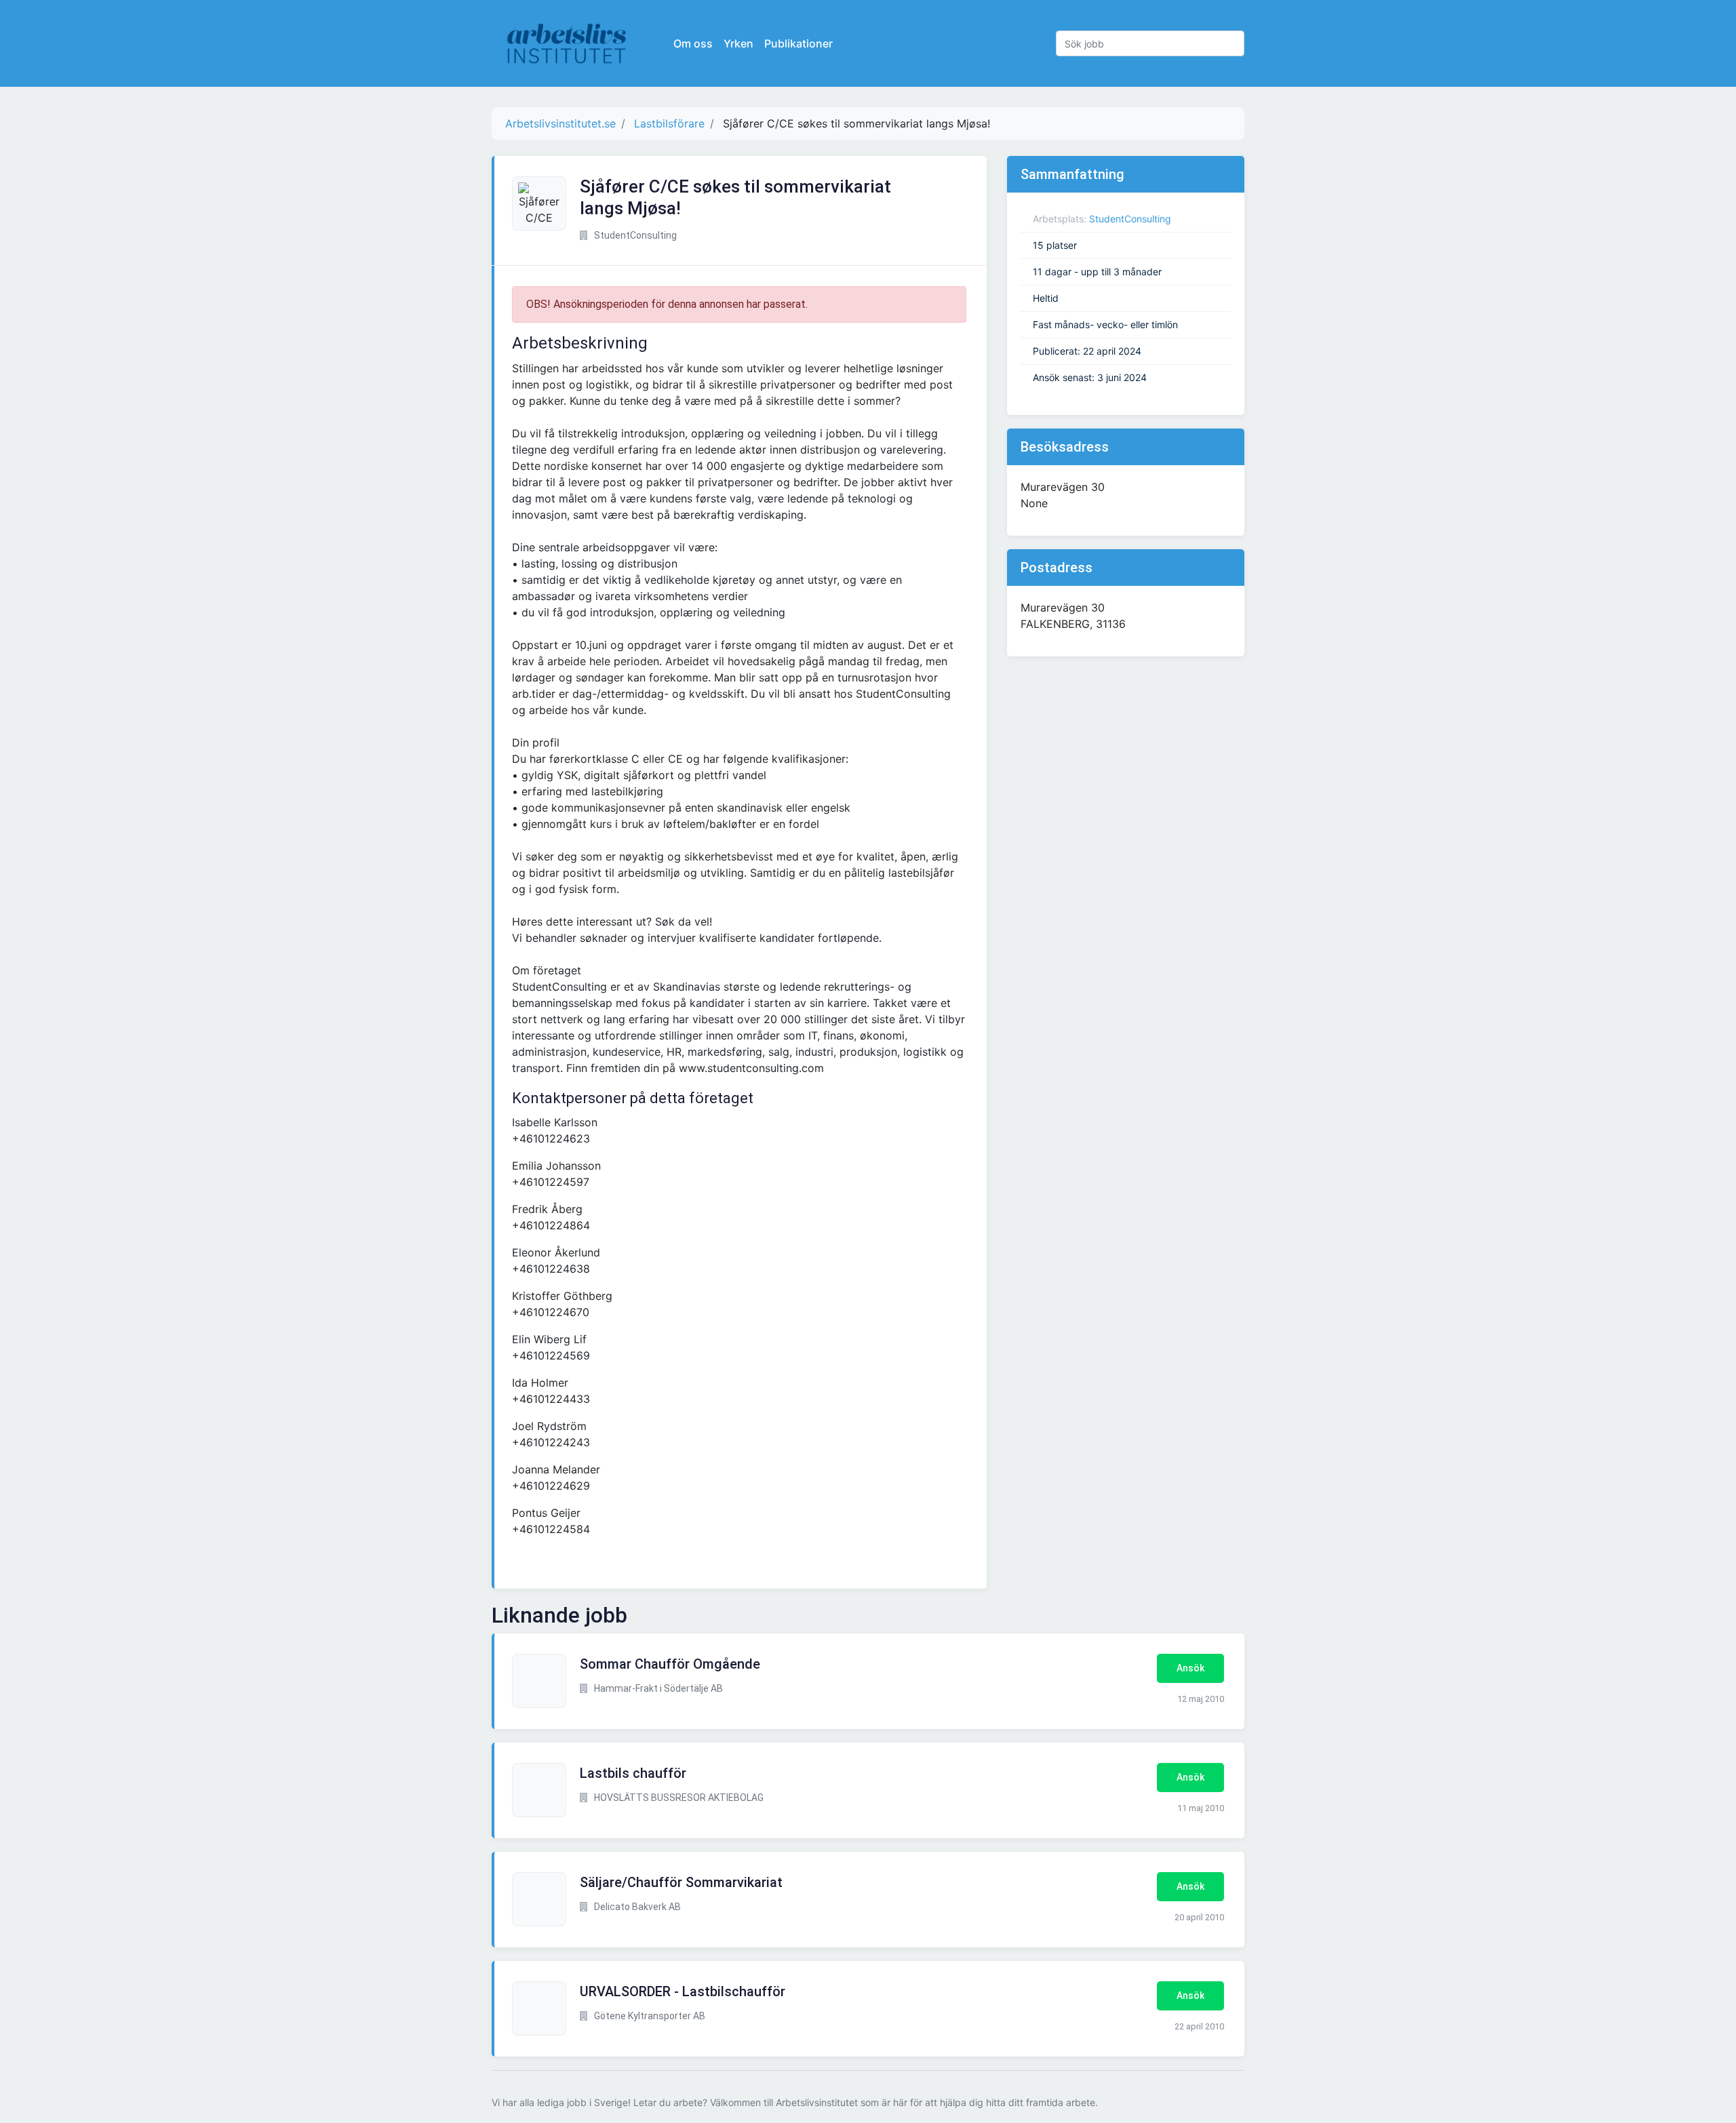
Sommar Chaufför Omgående (670, 1664)
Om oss (693, 43)
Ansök (1190, 1668)
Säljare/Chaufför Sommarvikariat (681, 1882)
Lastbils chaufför (633, 1773)
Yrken (738, 43)
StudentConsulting (1130, 219)
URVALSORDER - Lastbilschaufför (683, 1991)
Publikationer (798, 43)
